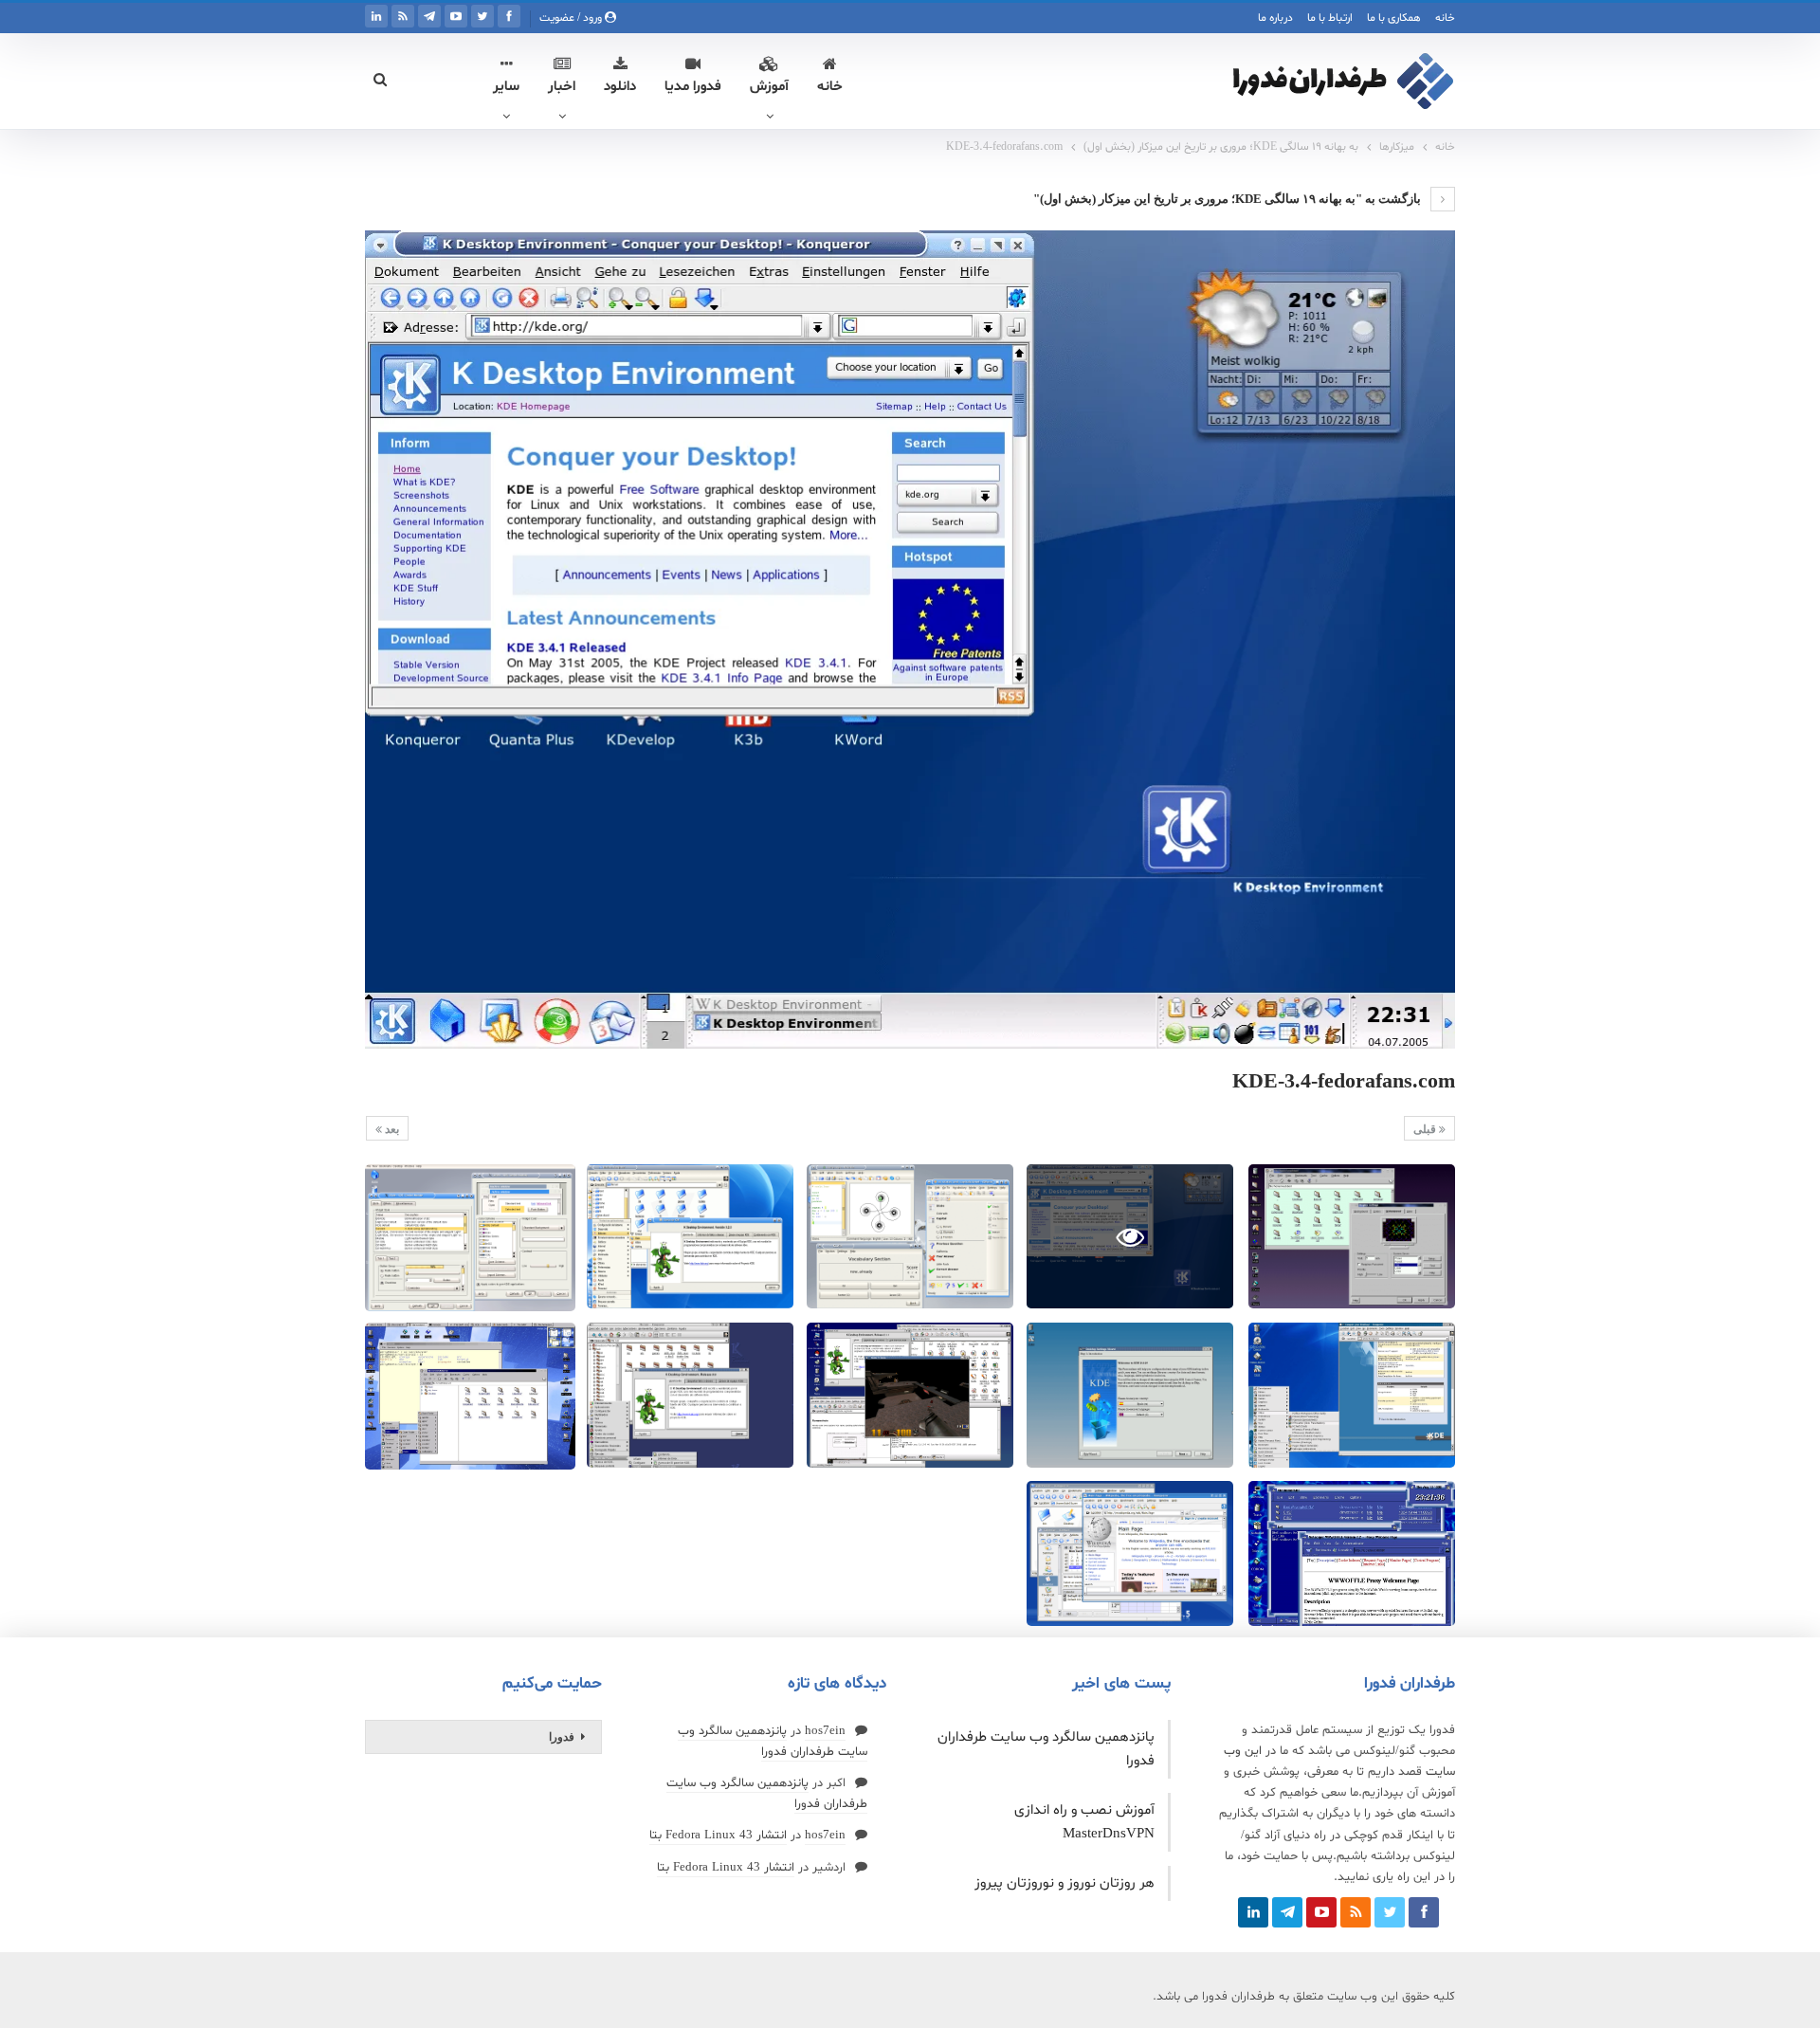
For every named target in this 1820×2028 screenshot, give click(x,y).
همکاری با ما (1394, 18)
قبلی (1426, 1129)
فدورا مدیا (693, 87)
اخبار (562, 87)
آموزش (769, 87)
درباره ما (1275, 18)
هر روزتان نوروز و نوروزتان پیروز (1065, 1883)
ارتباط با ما (1330, 18)
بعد (391, 1129)
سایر (506, 87)
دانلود (620, 87)
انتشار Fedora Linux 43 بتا (718, 1836)
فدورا (562, 1737)
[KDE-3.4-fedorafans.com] (1352, 1237)
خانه (1445, 18)
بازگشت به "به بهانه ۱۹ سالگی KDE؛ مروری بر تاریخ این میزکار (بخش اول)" (1228, 199)
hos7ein (825, 1731)
